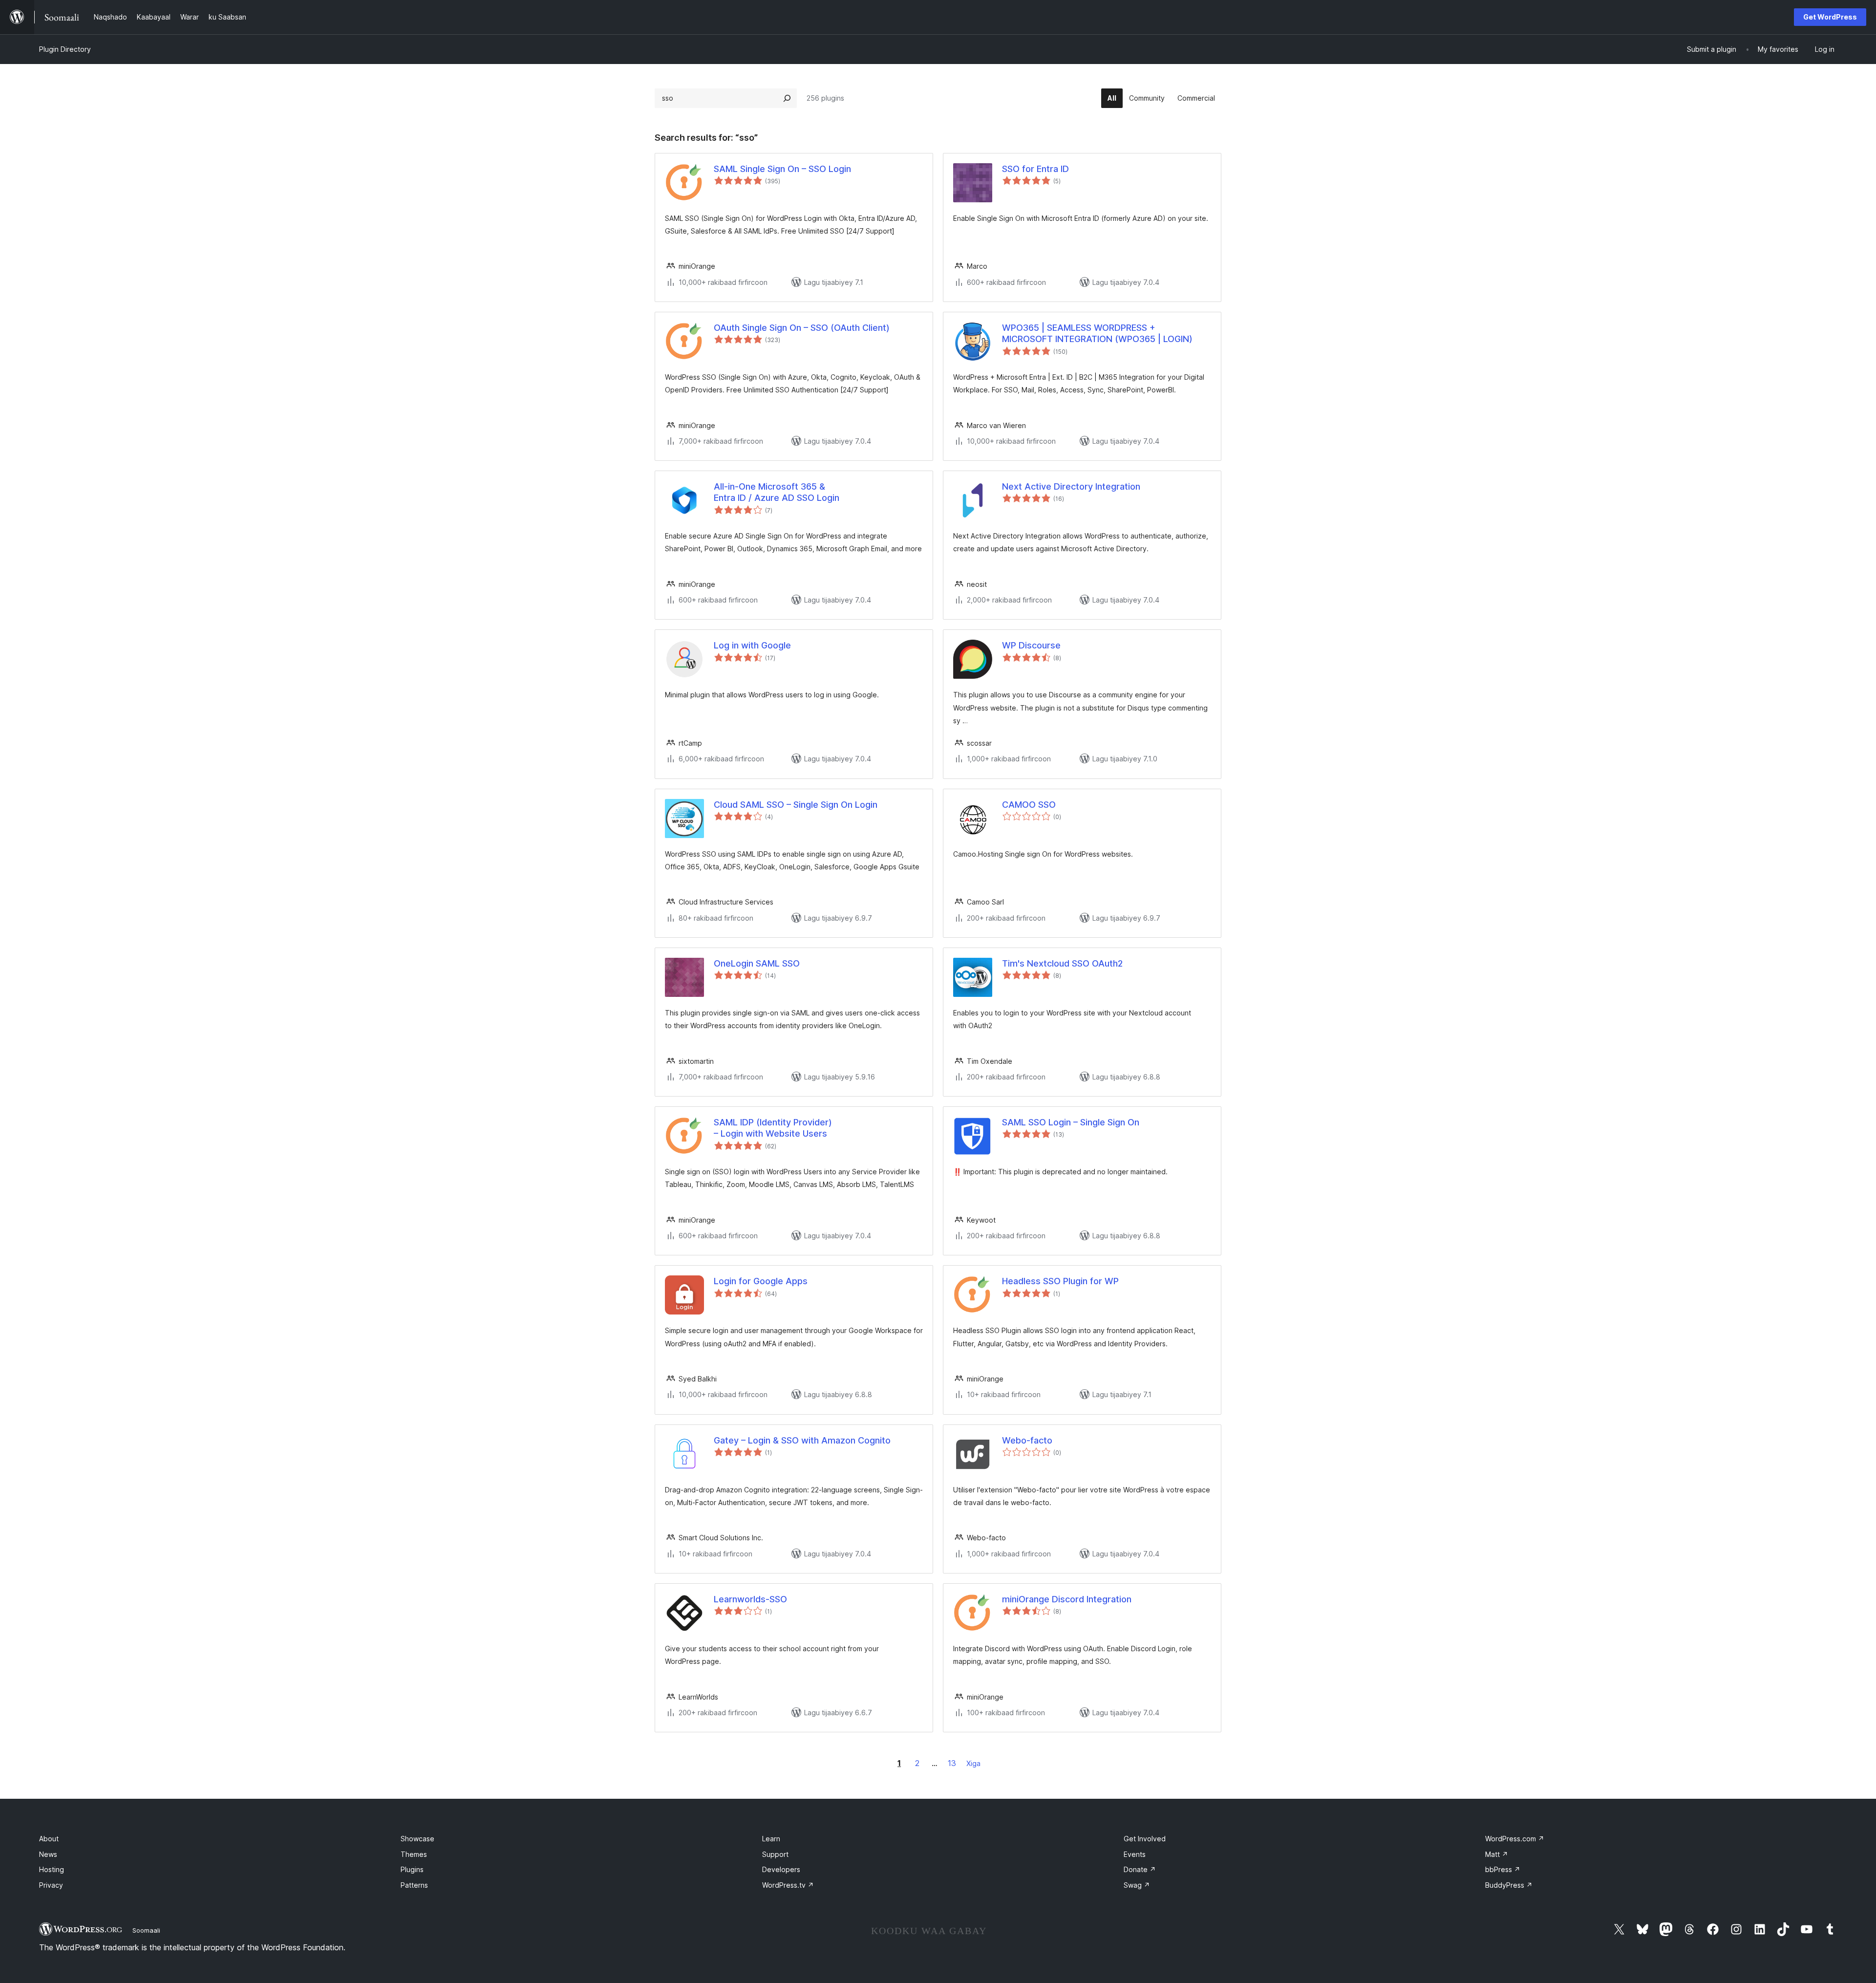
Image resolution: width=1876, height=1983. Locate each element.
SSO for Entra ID (1035, 169)
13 (952, 1763)
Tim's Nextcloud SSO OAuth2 (1062, 963)
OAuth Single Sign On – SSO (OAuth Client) (802, 328)
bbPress (1503, 1869)
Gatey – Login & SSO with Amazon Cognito (802, 1440)
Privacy (51, 1885)
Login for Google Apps (761, 1281)
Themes (414, 1854)
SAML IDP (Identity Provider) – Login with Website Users (773, 1128)
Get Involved (1145, 1839)
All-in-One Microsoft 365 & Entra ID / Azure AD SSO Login (777, 492)
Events (1135, 1854)
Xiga (973, 1763)
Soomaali (146, 1930)
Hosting (52, 1869)
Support (775, 1854)
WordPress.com (1515, 1839)
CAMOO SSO (1029, 805)
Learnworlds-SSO (750, 1599)
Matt (1497, 1854)
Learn (771, 1839)
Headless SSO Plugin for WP (1060, 1281)
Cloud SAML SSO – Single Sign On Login (796, 805)
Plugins (412, 1869)
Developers (781, 1869)
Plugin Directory (65, 49)
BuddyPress (1509, 1885)
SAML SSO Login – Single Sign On (1071, 1122)
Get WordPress (1830, 17)
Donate (1140, 1869)
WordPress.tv (788, 1885)
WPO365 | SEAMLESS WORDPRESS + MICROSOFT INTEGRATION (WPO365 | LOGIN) (1097, 333)
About (49, 1839)
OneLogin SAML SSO (757, 963)
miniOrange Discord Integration (1067, 1599)
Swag (1137, 1885)
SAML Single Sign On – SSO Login (782, 169)
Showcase (417, 1839)
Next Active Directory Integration (1071, 486)
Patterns (414, 1885)
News (48, 1854)
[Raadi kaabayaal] (787, 98)
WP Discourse (1031, 645)
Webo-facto (1027, 1440)
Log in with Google (752, 645)
